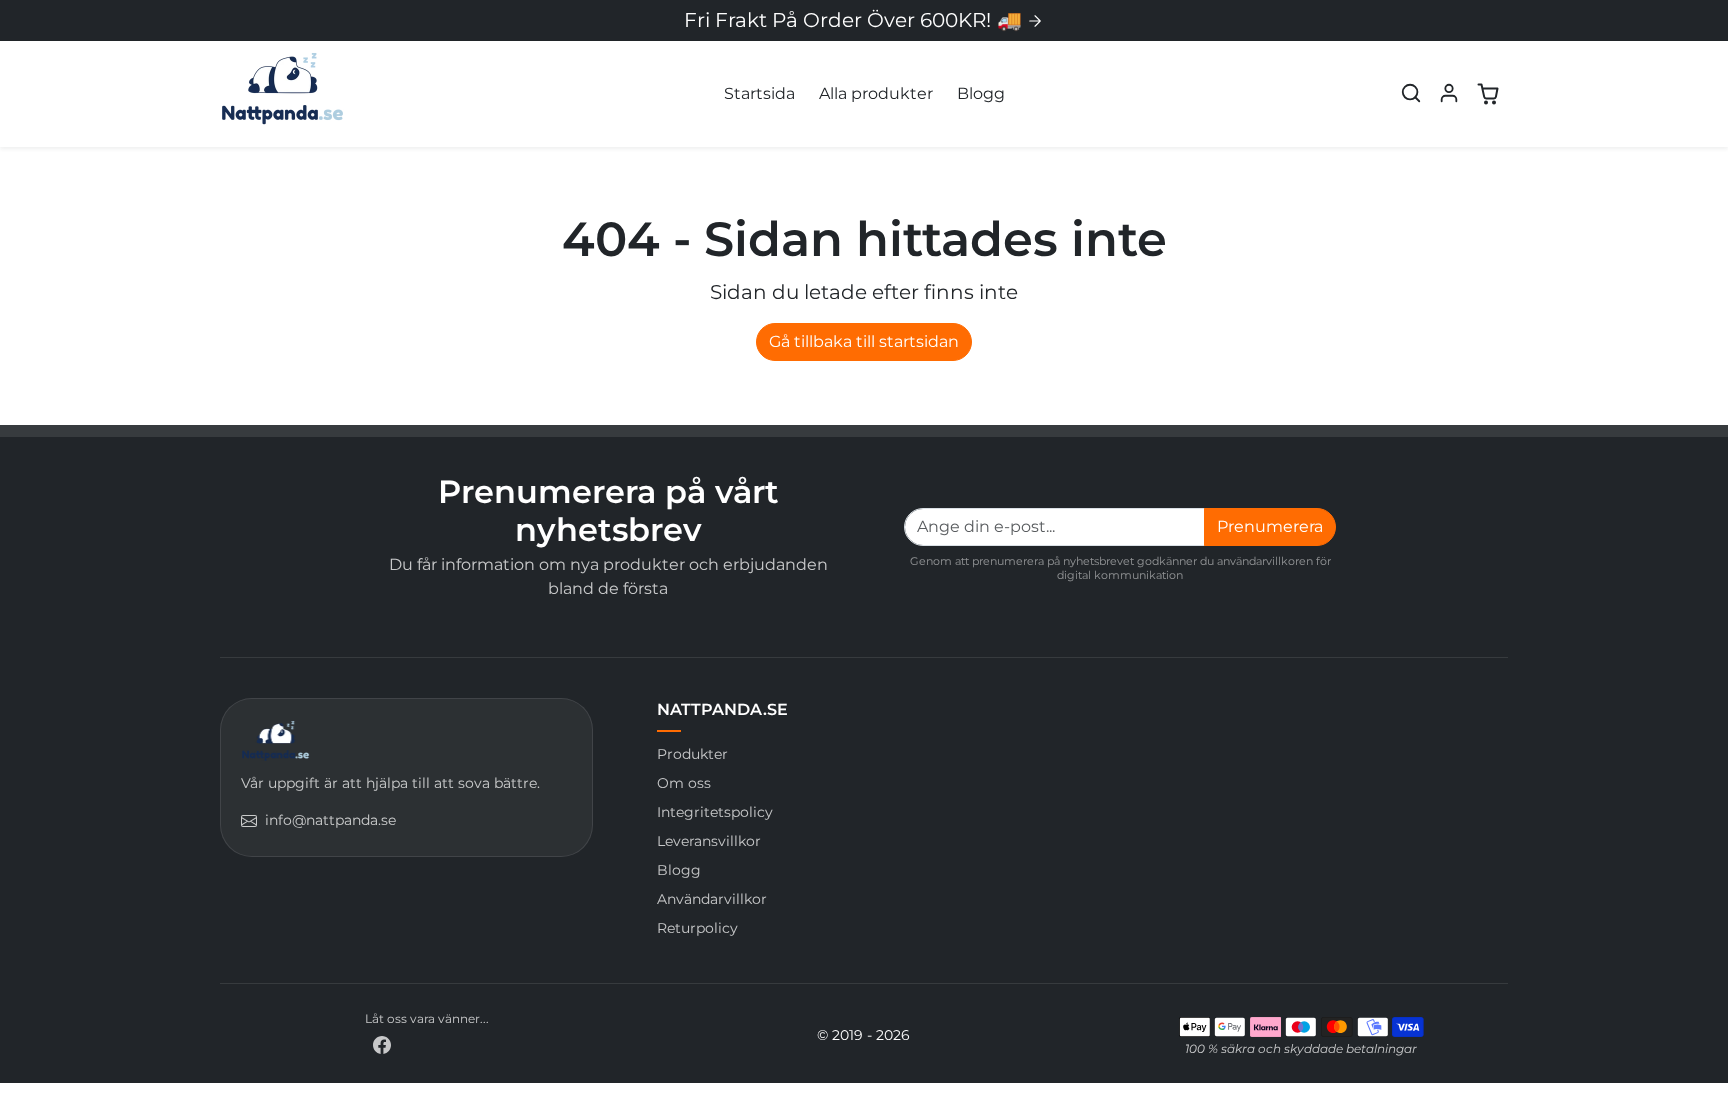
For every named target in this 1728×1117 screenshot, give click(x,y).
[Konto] (1449, 93)
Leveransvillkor (709, 841)
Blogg (981, 93)
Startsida (759, 93)
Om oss (684, 783)
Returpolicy (697, 928)
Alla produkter (876, 93)
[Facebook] (382, 1044)
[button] (1411, 93)
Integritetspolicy (715, 812)
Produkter (692, 754)
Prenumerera (1270, 526)
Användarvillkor (712, 899)
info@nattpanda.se (330, 820)
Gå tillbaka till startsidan (864, 341)
